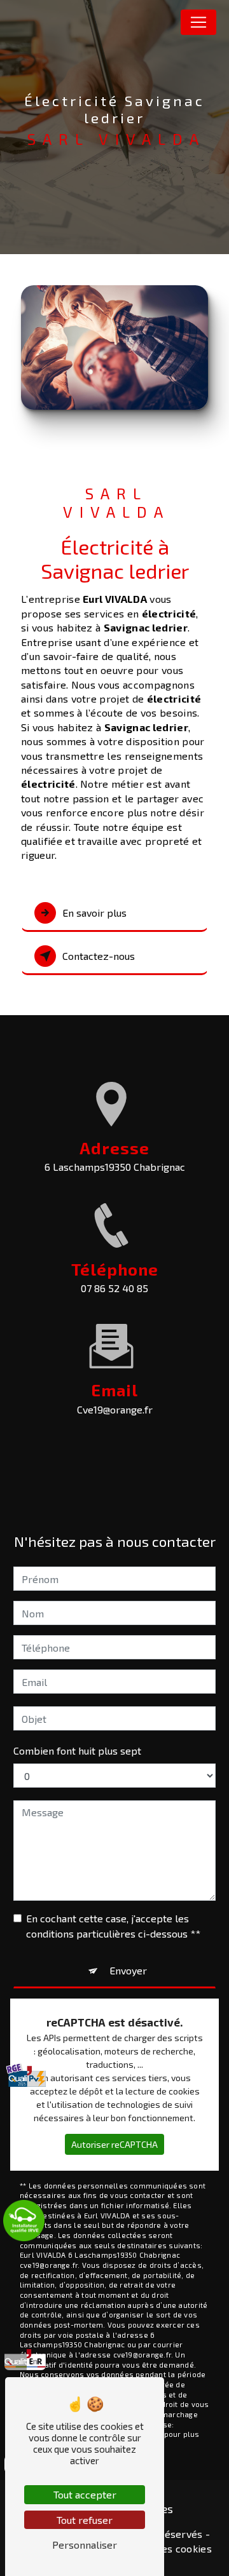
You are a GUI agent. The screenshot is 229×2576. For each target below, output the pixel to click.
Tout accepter (85, 2494)
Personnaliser (85, 2545)
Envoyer (128, 1970)
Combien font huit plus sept (77, 1750)
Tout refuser (85, 2520)
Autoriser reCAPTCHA (114, 2144)
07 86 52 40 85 (114, 1288)
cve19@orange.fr (115, 1409)
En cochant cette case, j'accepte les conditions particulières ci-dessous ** (113, 1926)
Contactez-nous (99, 956)
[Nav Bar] (198, 22)
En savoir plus (94, 913)
